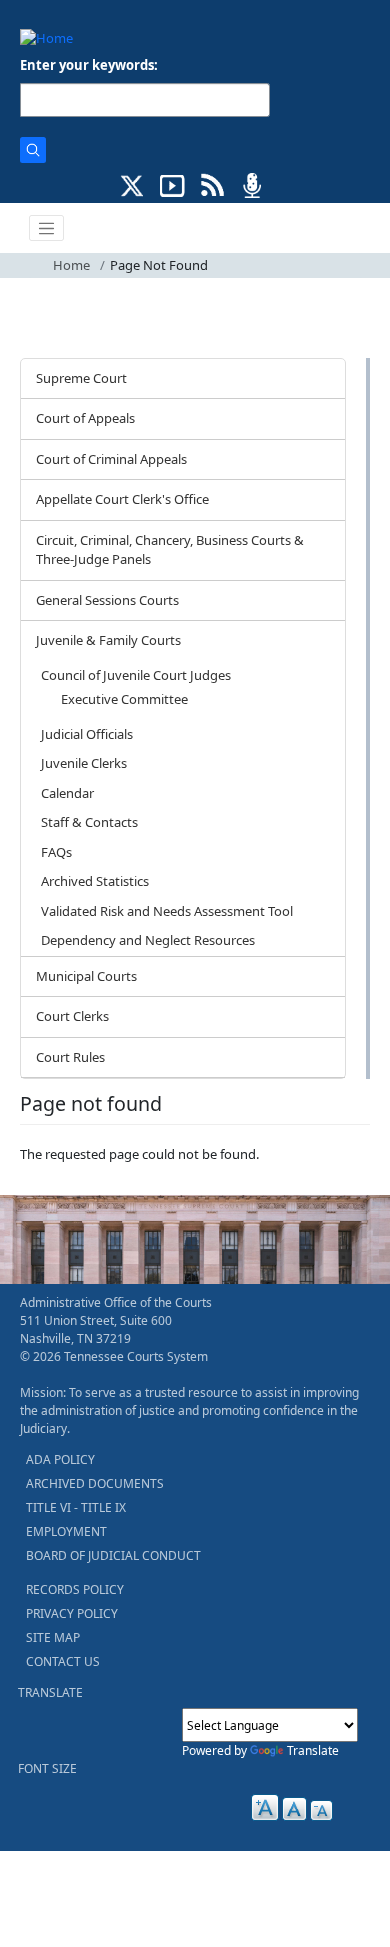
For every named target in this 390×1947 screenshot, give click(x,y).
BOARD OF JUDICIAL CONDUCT (113, 1555)
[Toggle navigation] (47, 228)
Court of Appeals (85, 418)
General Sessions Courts (107, 600)
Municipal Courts (86, 976)
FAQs (56, 852)
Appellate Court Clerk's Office (122, 499)
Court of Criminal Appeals (111, 459)
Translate (313, 1750)
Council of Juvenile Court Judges (136, 675)
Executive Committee (124, 699)
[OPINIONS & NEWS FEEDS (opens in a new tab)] (212, 184)
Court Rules (70, 1057)
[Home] (46, 38)
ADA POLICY (60, 1459)
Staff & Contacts (89, 822)
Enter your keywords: (89, 65)
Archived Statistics (95, 881)
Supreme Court (81, 378)
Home (71, 265)
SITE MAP (53, 1637)
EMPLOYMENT (66, 1531)
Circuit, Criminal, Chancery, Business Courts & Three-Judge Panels (170, 550)
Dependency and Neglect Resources (148, 940)
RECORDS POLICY (75, 1589)
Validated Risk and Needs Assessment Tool (167, 911)
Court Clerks (72, 1016)
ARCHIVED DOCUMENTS (95, 1483)
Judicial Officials (87, 734)
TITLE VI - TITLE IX (76, 1507)
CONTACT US (63, 1661)
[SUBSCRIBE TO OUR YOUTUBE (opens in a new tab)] (172, 184)
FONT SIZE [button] (47, 1768)
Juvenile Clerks (84, 763)
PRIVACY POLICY (72, 1613)
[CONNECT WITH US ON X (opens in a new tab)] (132, 184)
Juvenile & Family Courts (108, 640)
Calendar (67, 793)
